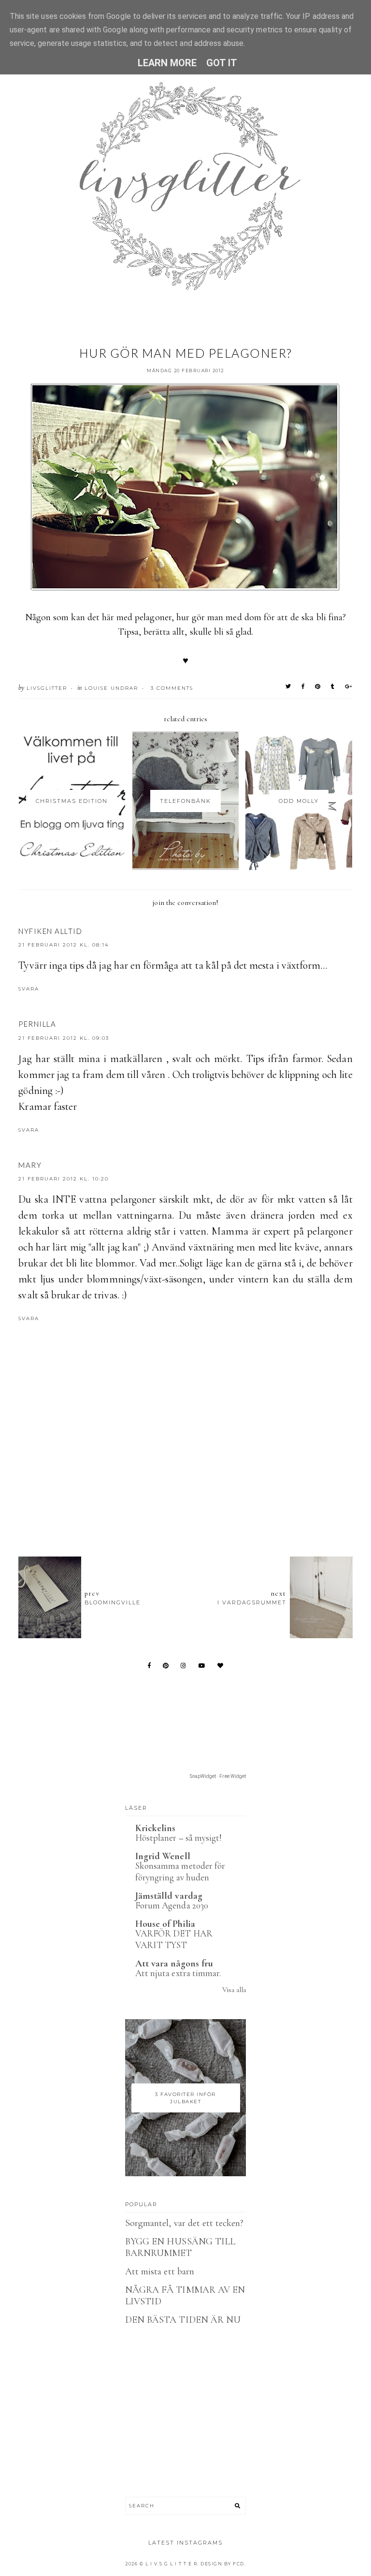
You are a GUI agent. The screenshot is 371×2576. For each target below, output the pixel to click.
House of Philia (165, 1924)
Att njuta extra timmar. (178, 1973)
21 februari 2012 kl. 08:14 (64, 945)
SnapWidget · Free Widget (218, 1776)
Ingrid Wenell (163, 1856)
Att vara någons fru (174, 1964)
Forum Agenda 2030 (172, 1905)
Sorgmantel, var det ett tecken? (185, 2223)
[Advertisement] (194, 1496)
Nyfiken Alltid (50, 931)
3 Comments (172, 688)
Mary (30, 1165)
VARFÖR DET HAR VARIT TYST (174, 1939)
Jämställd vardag (169, 1896)
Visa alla (234, 1990)
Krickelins (156, 1828)
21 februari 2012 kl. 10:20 (64, 1179)
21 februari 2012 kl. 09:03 (64, 1038)
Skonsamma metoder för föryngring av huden (180, 1872)
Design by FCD (222, 2564)
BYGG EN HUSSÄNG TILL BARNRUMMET (180, 2247)
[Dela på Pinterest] (318, 686)
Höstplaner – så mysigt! (178, 1838)
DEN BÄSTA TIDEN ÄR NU (183, 2320)
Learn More (167, 63)
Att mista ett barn (160, 2271)
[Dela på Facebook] (303, 686)
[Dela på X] (289, 686)
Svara (29, 989)
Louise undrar (111, 688)
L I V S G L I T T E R (171, 2564)
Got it (222, 63)
